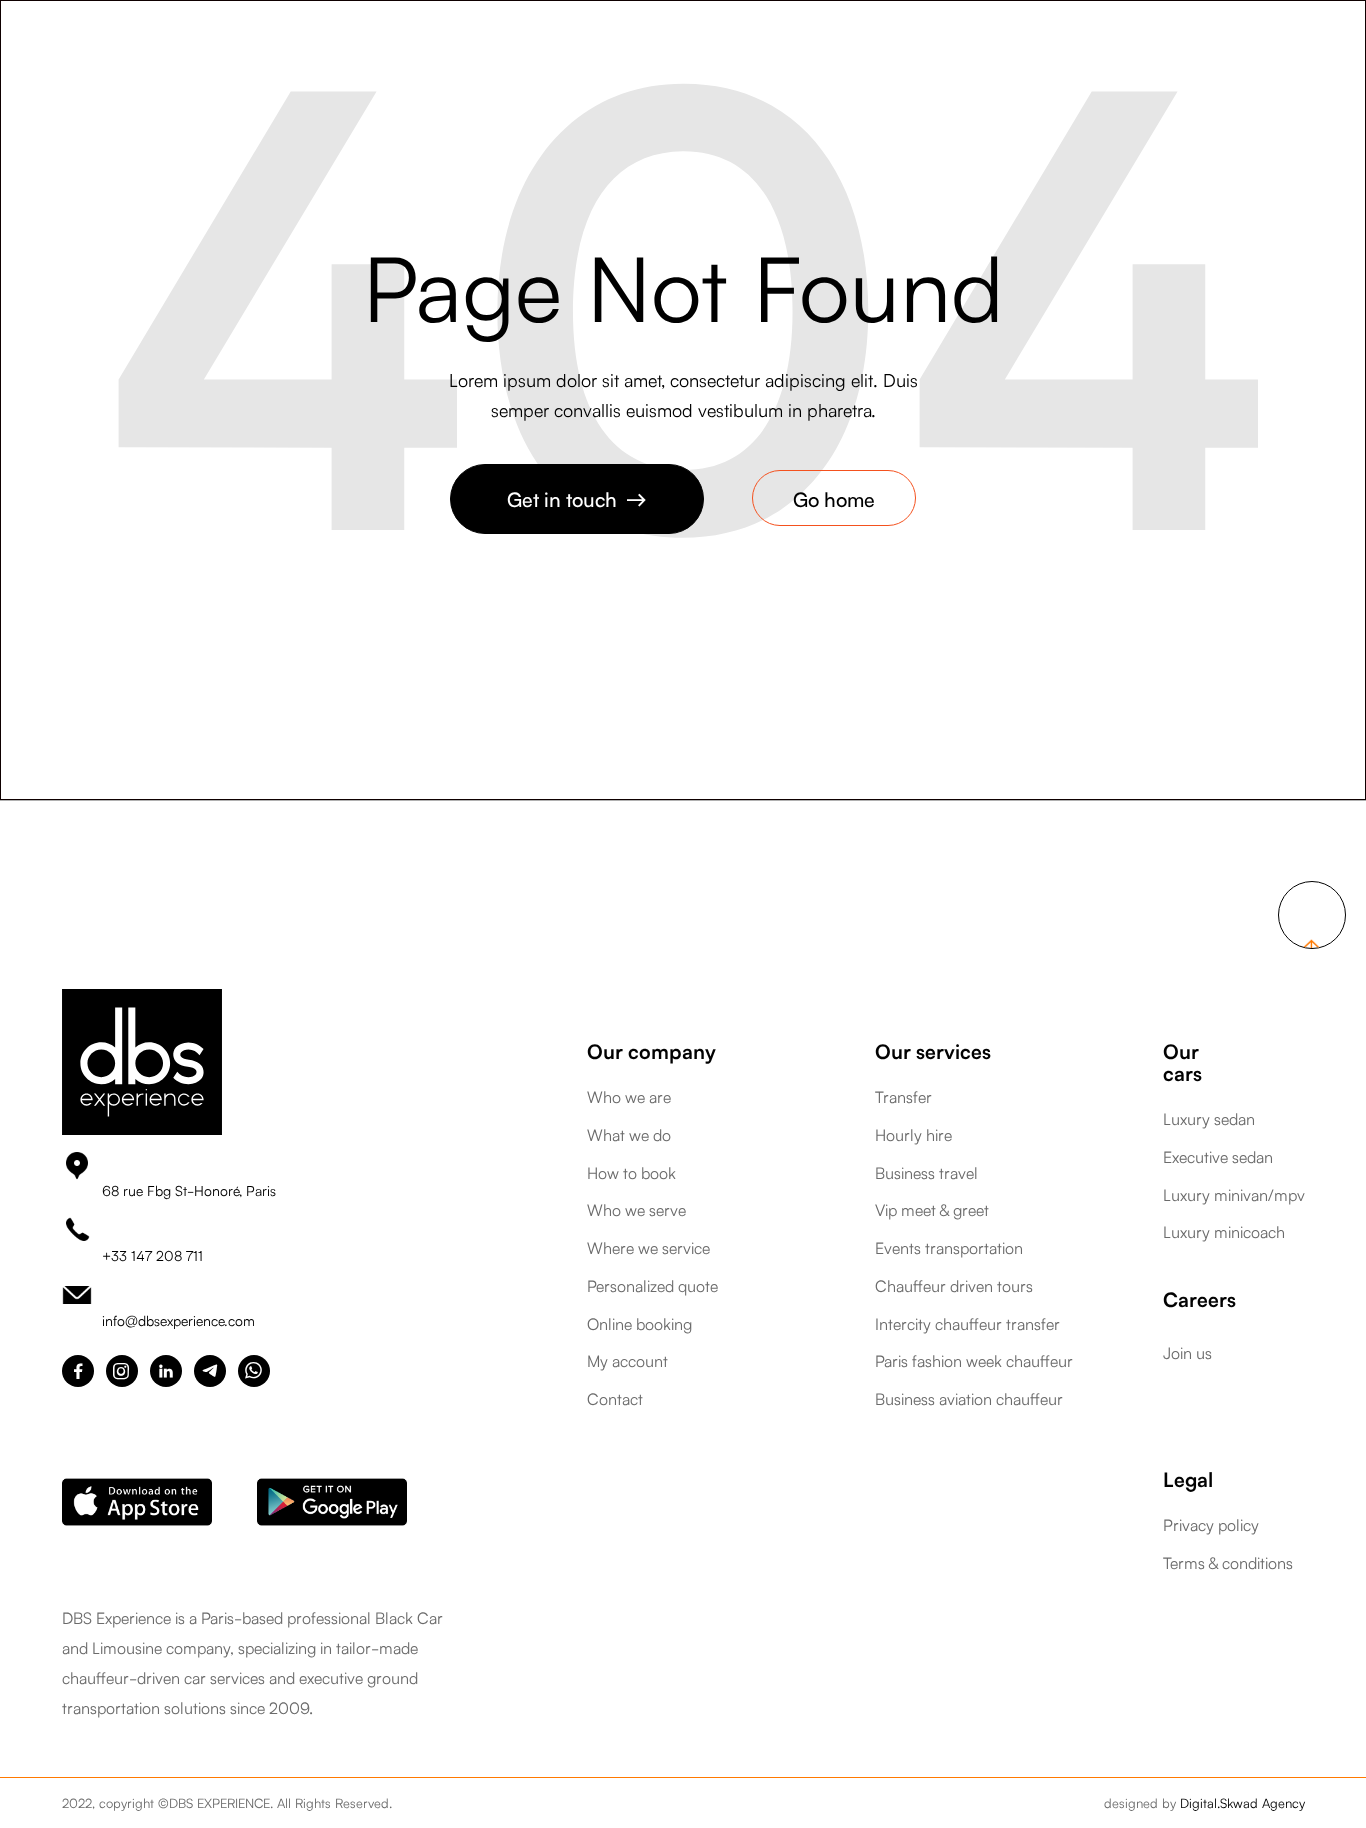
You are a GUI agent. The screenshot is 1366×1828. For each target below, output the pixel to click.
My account (627, 1361)
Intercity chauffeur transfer (967, 1324)
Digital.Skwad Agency (1242, 1802)
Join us (1187, 1352)
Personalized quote (652, 1286)
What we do (629, 1135)
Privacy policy (1211, 1525)
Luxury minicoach (1224, 1232)
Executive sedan (1218, 1157)
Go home (834, 498)
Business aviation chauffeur (969, 1399)
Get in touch (577, 498)
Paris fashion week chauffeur (974, 1361)
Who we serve (636, 1210)
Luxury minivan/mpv (1234, 1195)
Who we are (629, 1097)
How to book (631, 1173)
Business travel (926, 1173)
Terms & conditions (1228, 1563)
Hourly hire (913, 1135)
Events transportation (949, 1248)
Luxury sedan (1209, 1119)
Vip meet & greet (932, 1210)
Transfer (903, 1097)
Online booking (639, 1324)
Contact (615, 1399)
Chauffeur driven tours (954, 1286)
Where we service (648, 1248)
